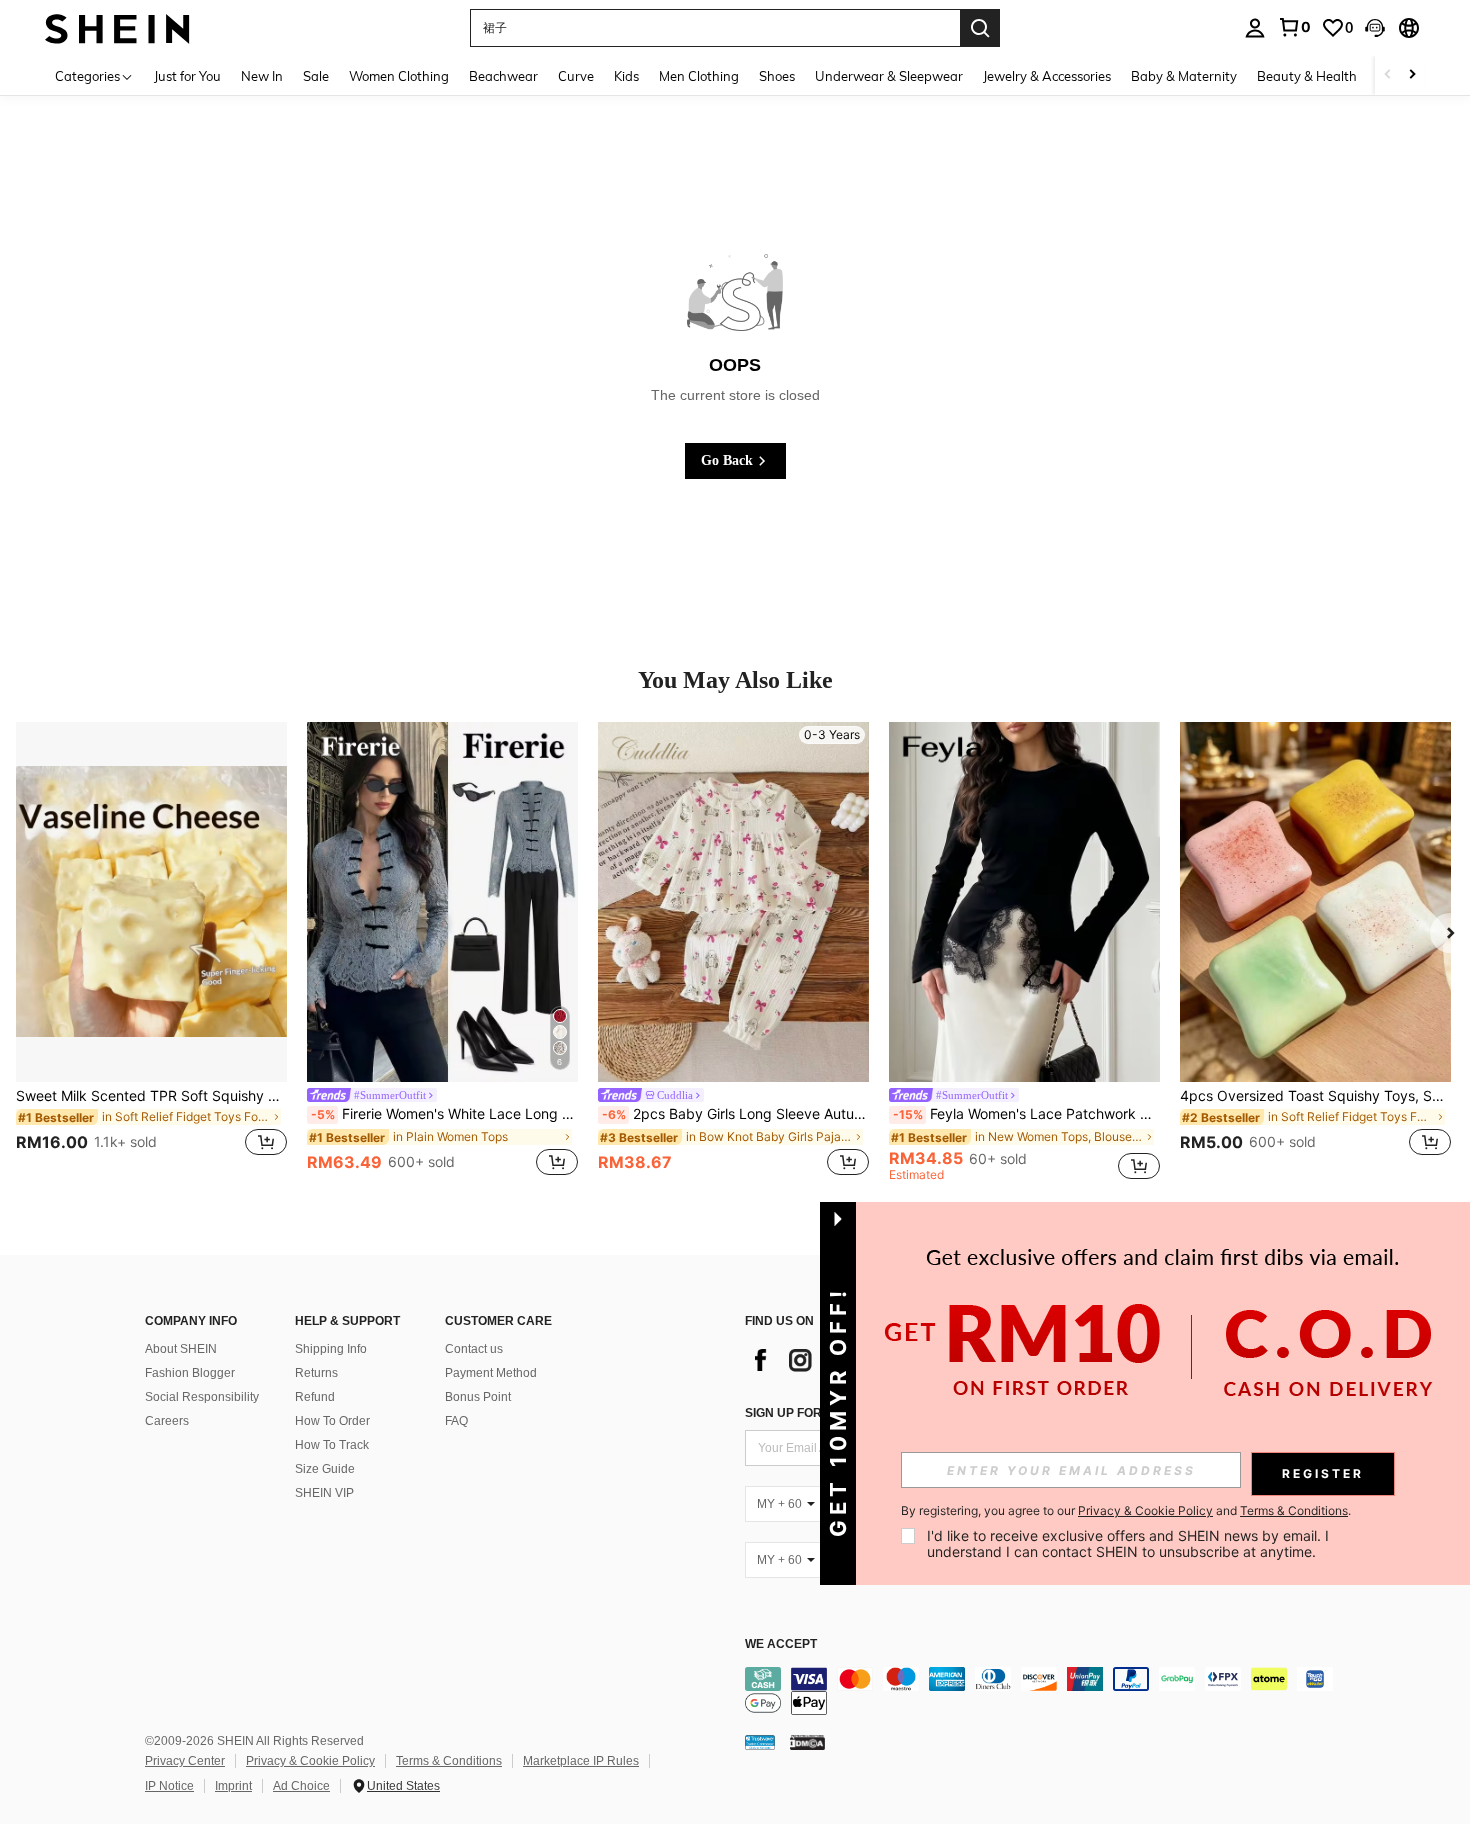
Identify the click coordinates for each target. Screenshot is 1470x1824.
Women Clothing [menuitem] (399, 76)
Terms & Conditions (449, 1761)
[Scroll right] (1412, 75)
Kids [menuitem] (626, 76)
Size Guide (325, 1469)
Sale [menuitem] (316, 76)
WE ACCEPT (781, 1644)
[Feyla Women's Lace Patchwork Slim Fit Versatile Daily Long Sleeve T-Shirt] (1024, 902)
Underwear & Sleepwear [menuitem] (889, 76)
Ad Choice (301, 1786)
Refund (315, 1397)
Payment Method (491, 1373)
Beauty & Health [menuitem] (1307, 76)
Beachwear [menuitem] (503, 76)
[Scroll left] (1388, 75)
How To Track (332, 1445)
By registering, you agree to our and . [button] (1126, 1511)
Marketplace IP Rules (581, 1761)
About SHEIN (181, 1349)
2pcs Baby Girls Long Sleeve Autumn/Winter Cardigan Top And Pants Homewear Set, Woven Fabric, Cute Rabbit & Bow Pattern (735, 1114)
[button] (1375, 28)
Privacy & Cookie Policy (310, 1761)
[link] (1294, 27)
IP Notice (169, 1786)
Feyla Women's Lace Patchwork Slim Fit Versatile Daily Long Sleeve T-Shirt (1026, 1114)
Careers (167, 1421)
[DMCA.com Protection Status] (807, 1742)
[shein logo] (117, 27)
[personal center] (1255, 28)
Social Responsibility (202, 1397)
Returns (316, 1373)
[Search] (980, 28)
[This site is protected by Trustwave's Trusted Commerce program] (760, 1742)
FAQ (456, 1421)
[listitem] (151, 951)
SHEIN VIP (324, 1493)
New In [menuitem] (262, 76)
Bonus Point (478, 1397)
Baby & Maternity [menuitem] (1184, 76)
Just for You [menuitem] (187, 76)
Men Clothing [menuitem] (699, 76)
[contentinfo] (1045, 1691)
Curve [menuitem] (576, 76)
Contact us (474, 1349)
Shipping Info (331, 1349)
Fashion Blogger (190, 1373)
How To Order (332, 1421)
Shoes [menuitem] (777, 76)
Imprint (233, 1786)
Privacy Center (185, 1761)
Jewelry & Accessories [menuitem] (1047, 76)
